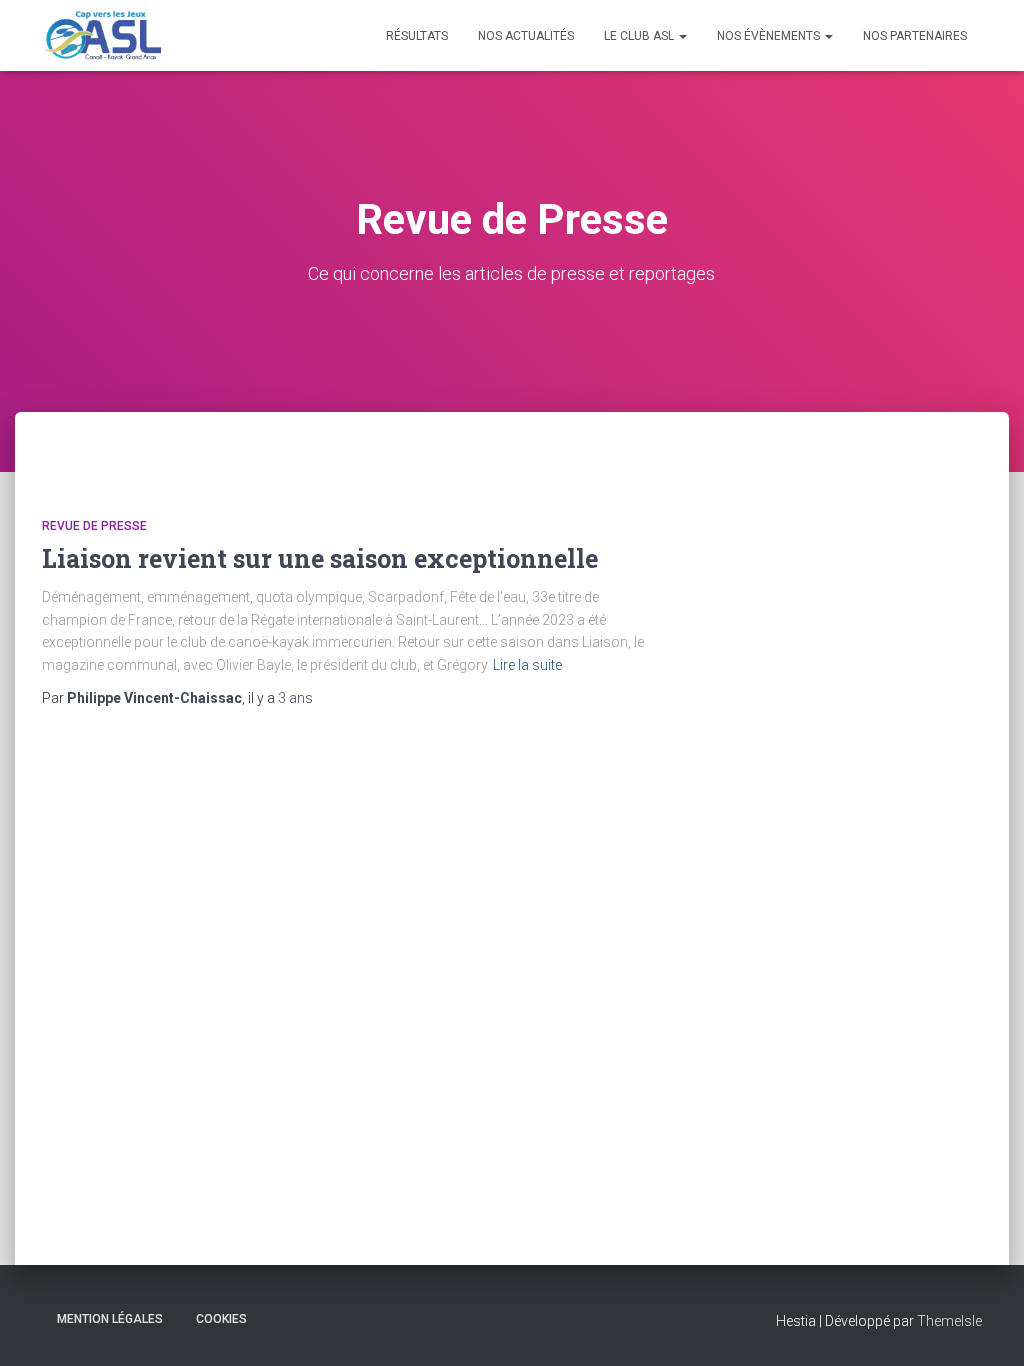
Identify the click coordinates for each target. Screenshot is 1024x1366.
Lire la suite (527, 665)
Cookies (221, 1319)
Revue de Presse (94, 526)
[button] (682, 36)
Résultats (417, 36)
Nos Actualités (526, 36)
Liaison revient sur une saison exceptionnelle (320, 558)
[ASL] (101, 36)
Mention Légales (110, 1319)
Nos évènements (770, 36)
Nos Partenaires (915, 36)
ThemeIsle (949, 1321)
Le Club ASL (640, 36)
